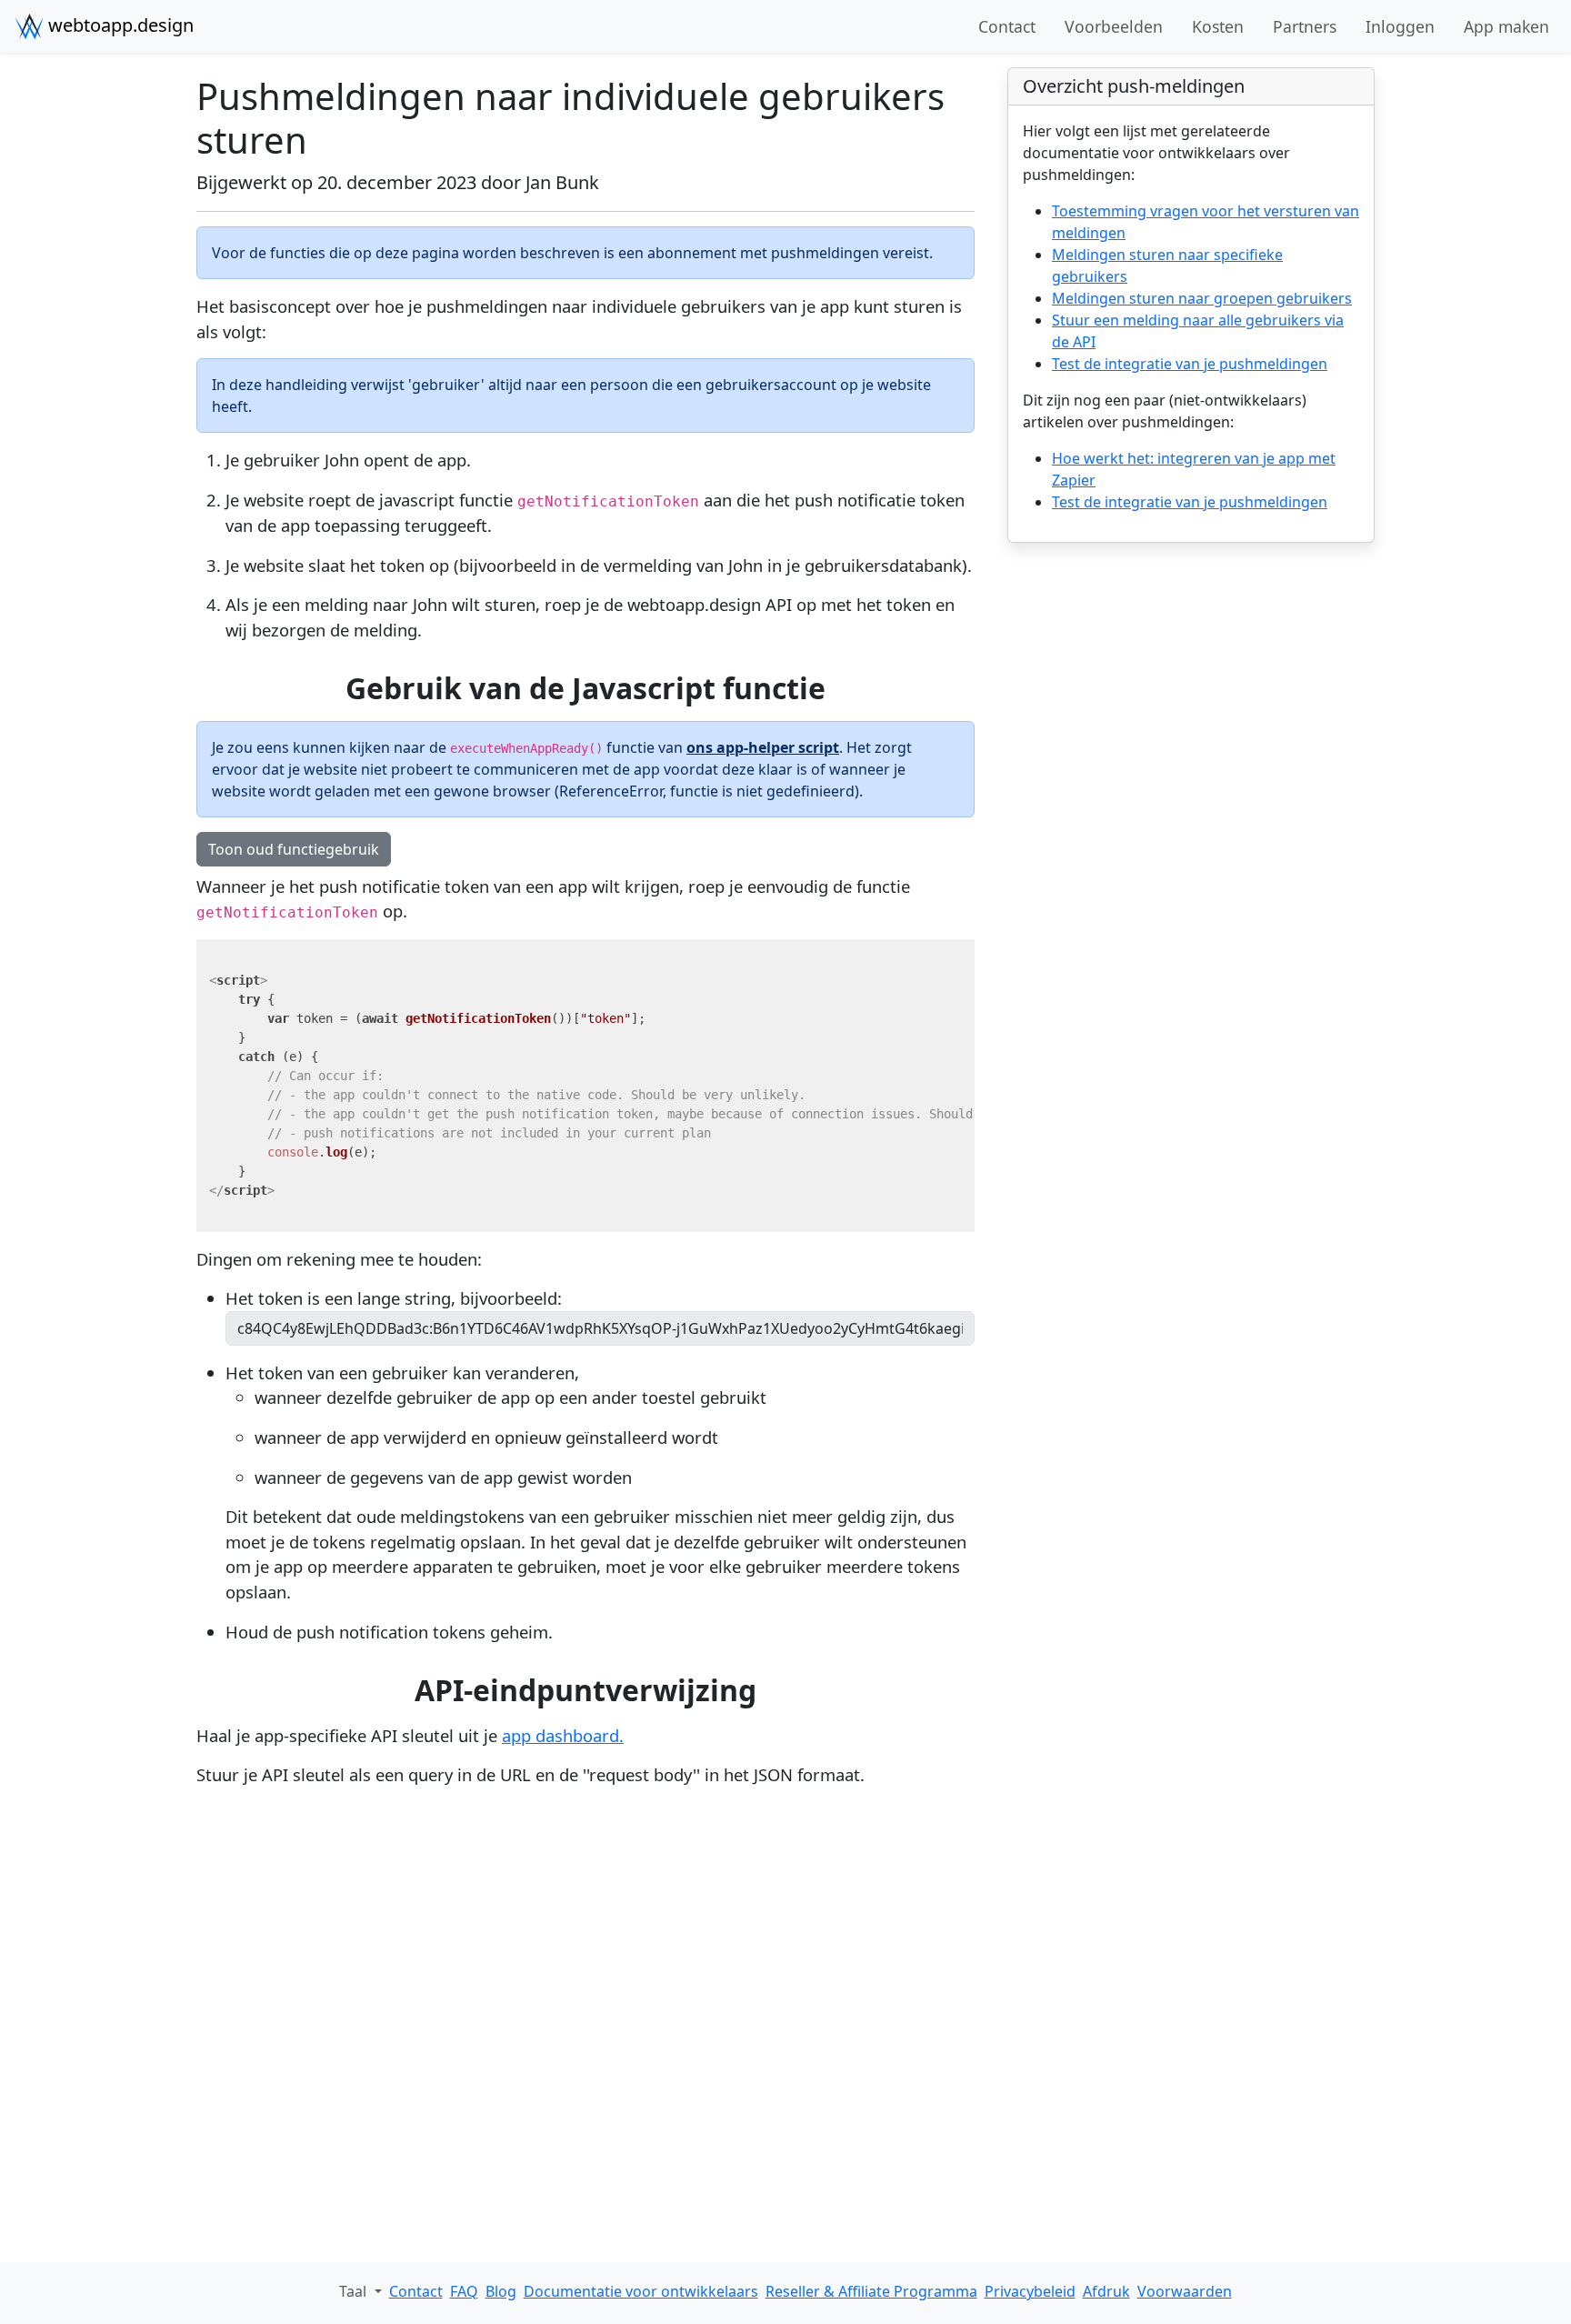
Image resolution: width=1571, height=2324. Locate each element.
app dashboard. (563, 1735)
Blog (501, 2291)
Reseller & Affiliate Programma (871, 2291)
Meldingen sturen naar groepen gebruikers (1202, 298)
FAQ (464, 2291)
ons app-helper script (763, 747)
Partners (1305, 26)
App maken (1506, 26)
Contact (1007, 26)
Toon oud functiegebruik (294, 849)
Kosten (1218, 26)
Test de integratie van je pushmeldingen (1190, 364)
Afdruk (1106, 2291)
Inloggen (1400, 26)
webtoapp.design (119, 25)
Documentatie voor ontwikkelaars (641, 2291)
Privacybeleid (1030, 2291)
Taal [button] (355, 2291)
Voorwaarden (1185, 2291)
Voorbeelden (1114, 26)
